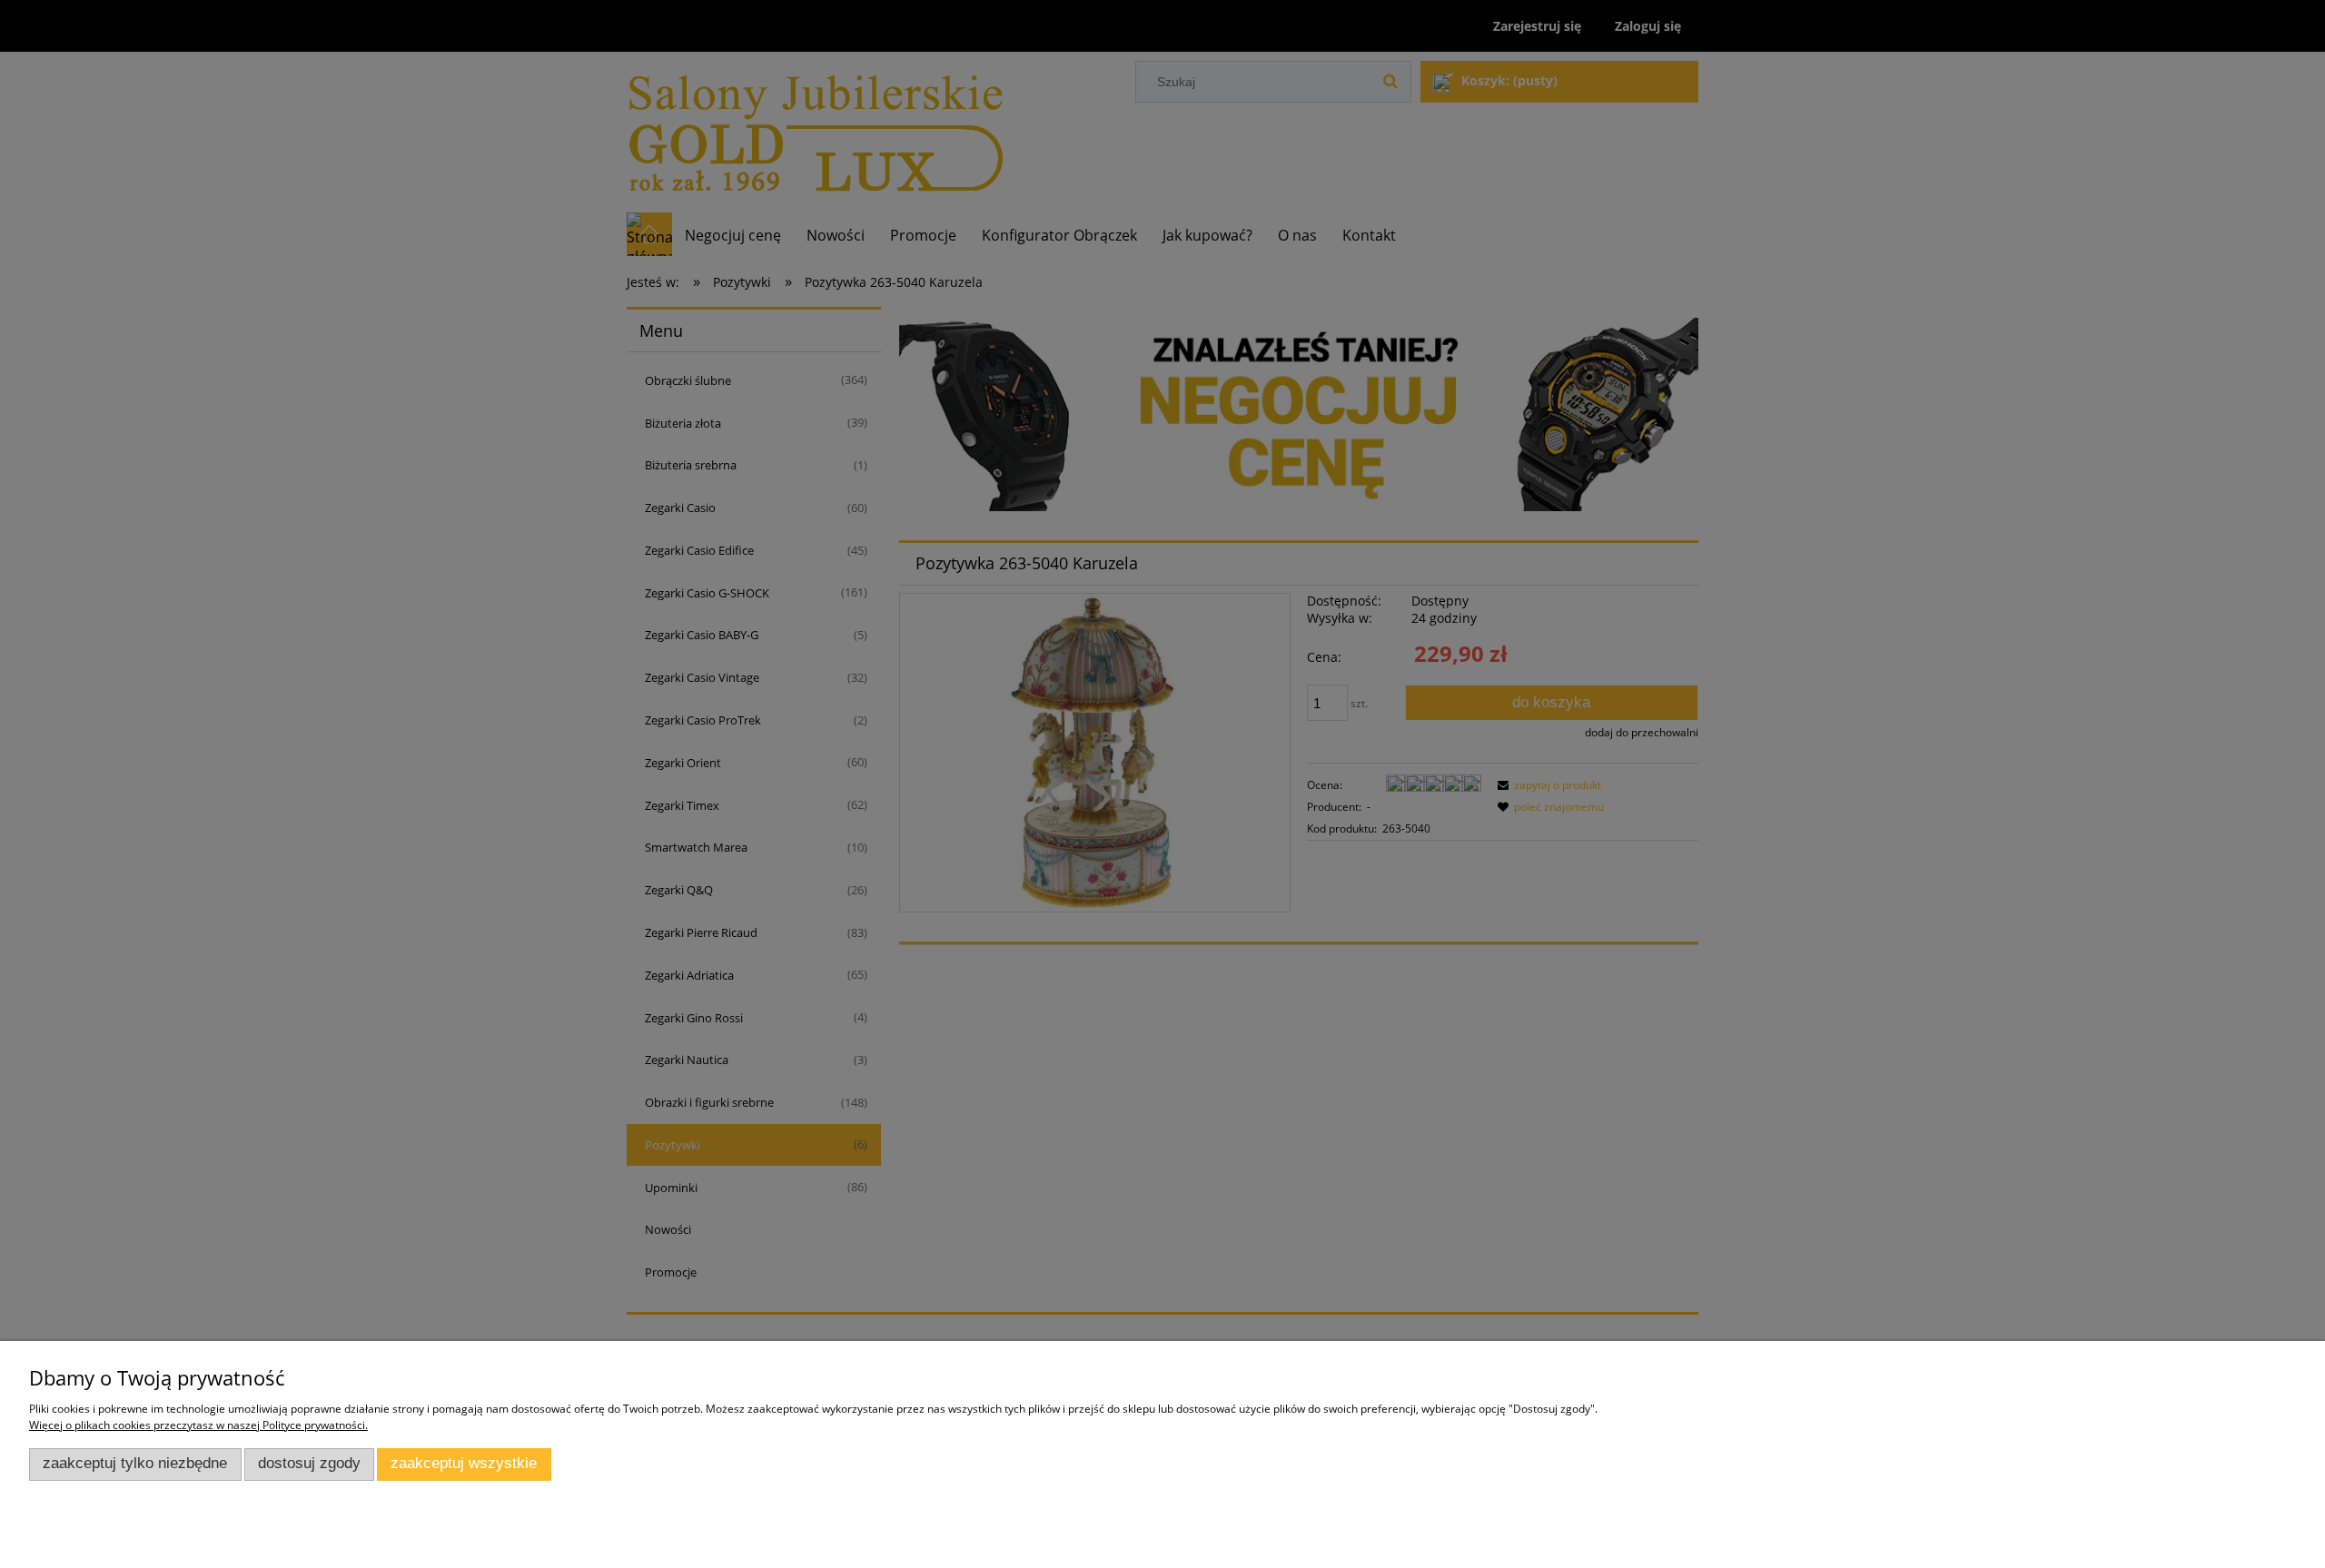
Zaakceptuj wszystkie (464, 1463)
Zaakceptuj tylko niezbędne (135, 1463)
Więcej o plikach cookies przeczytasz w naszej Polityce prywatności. (198, 1425)
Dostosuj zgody (309, 1463)
